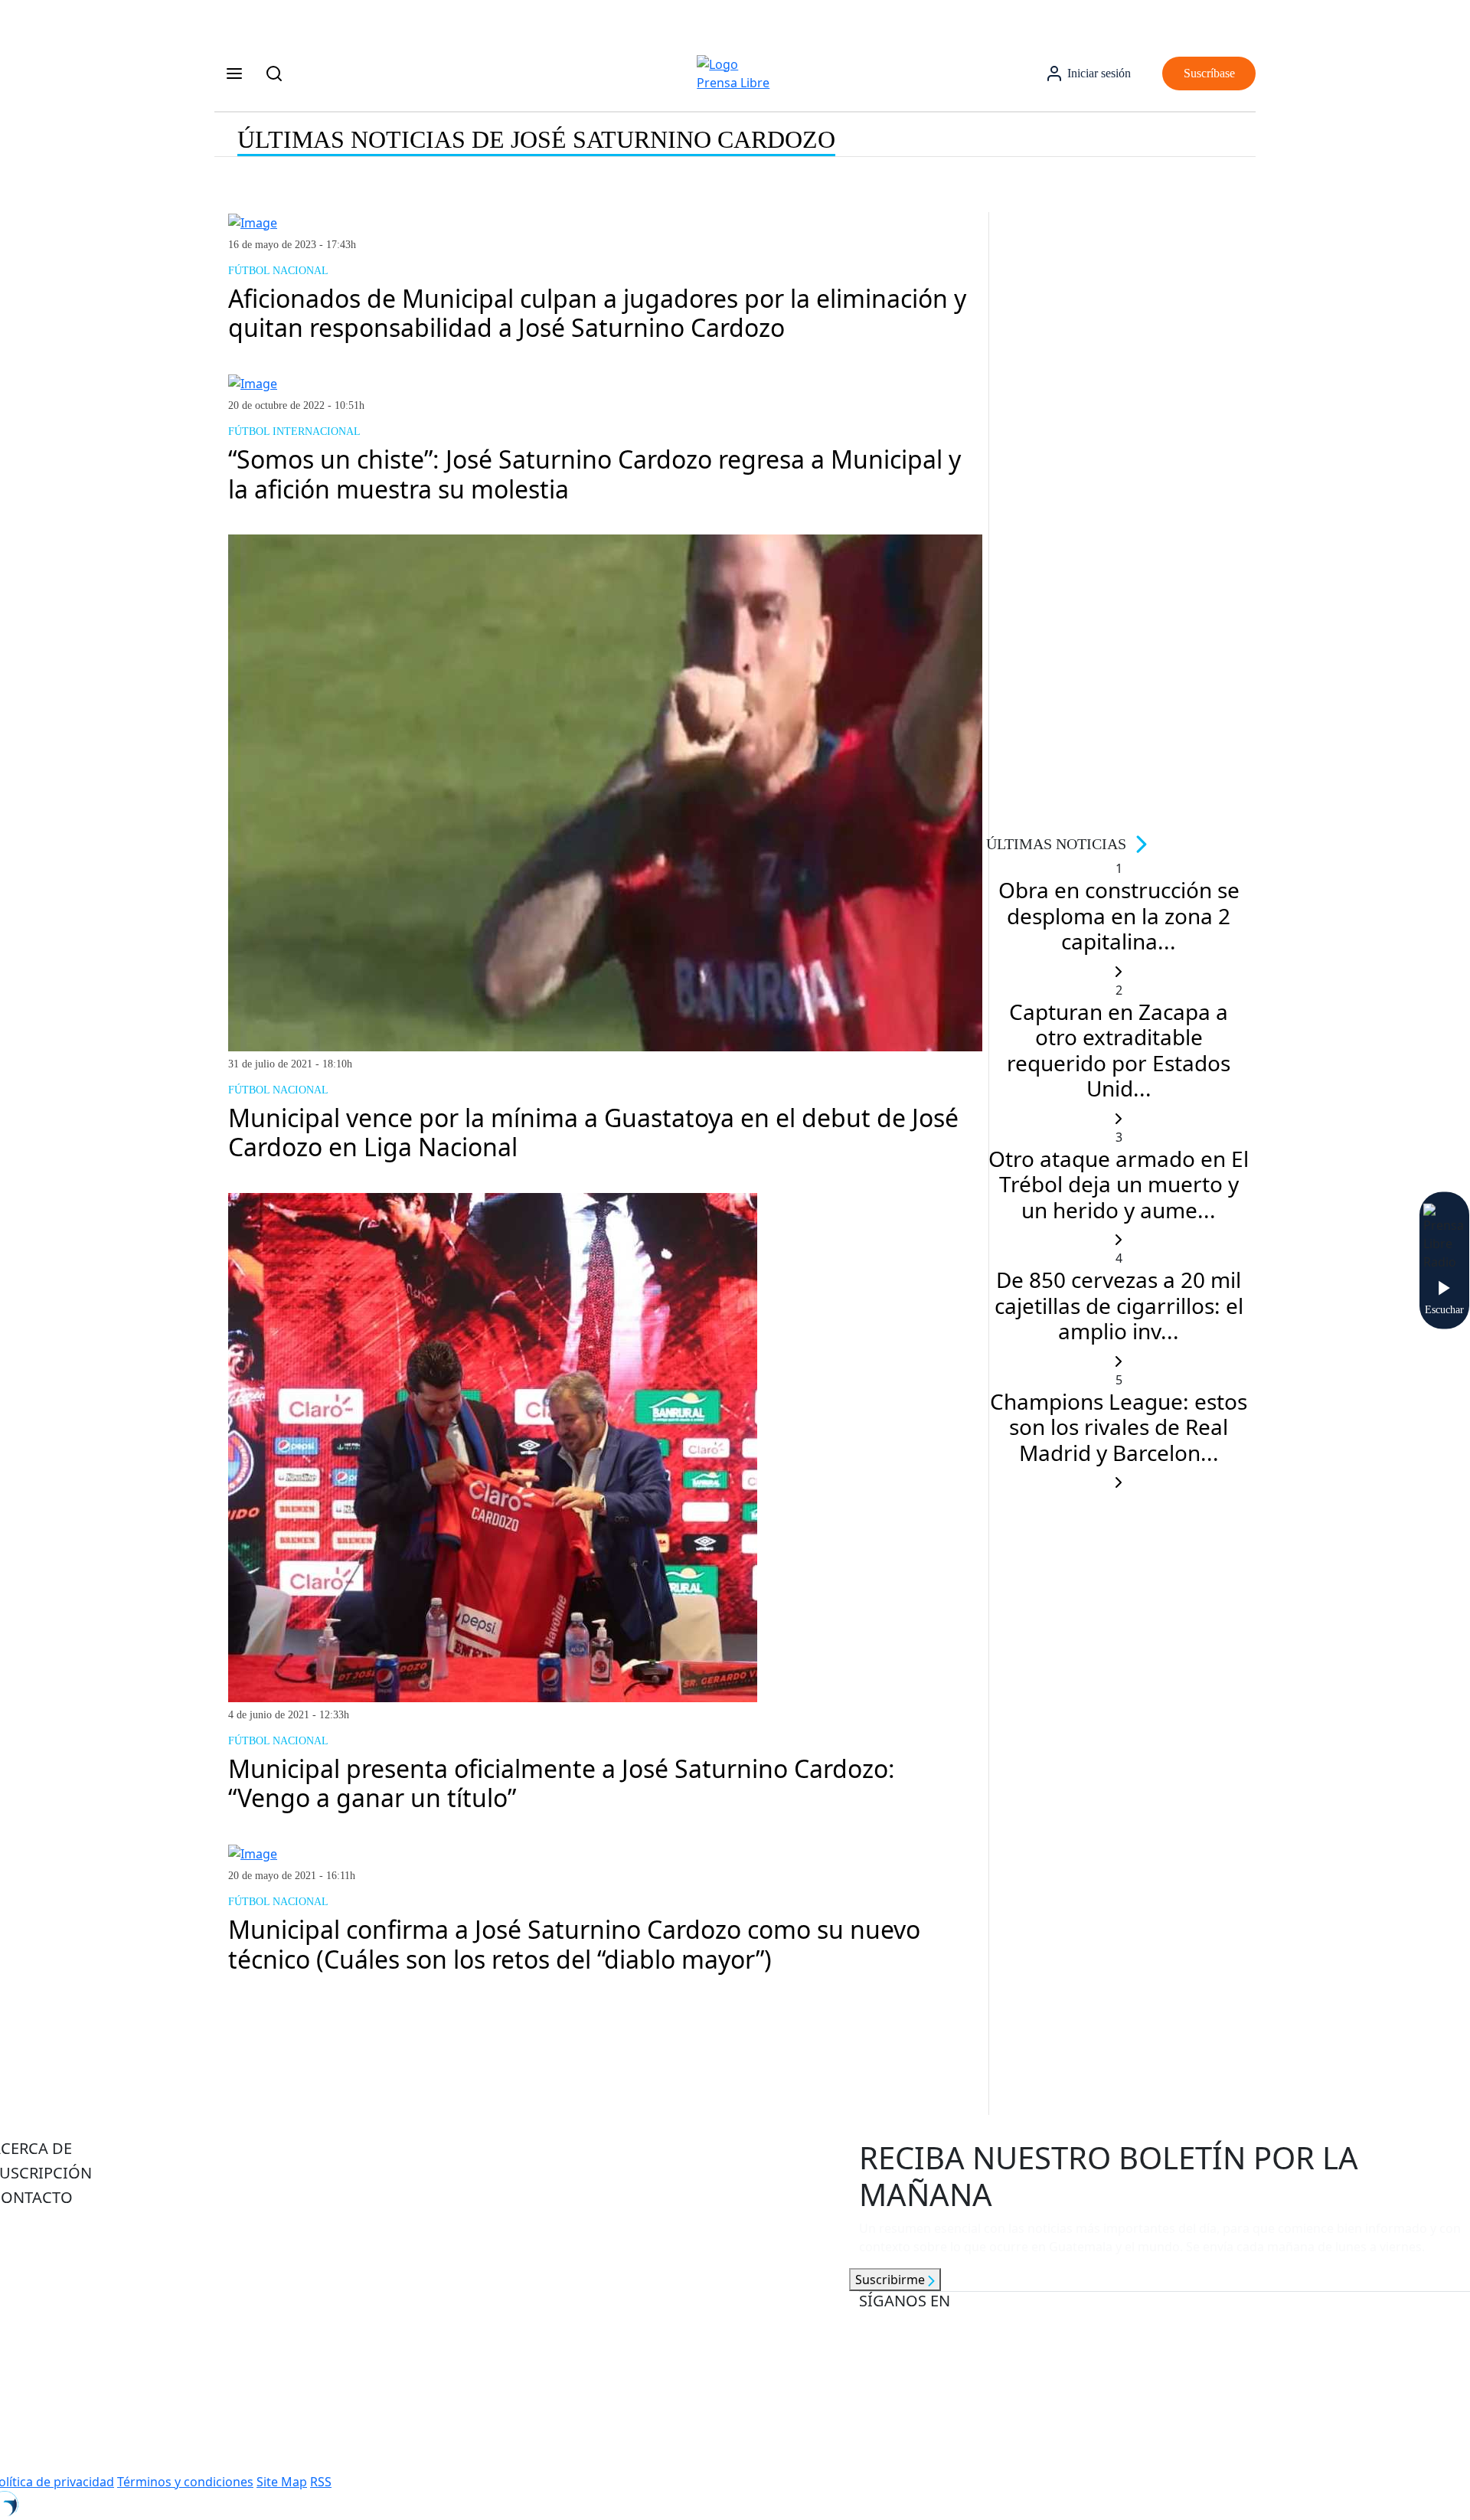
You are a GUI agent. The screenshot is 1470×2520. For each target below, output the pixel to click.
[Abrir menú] (234, 74)
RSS (321, 2482)
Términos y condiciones (185, 2482)
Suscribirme (892, 2280)
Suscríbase (1209, 73)
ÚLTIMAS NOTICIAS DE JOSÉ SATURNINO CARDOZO (536, 139)
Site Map (282, 2482)
